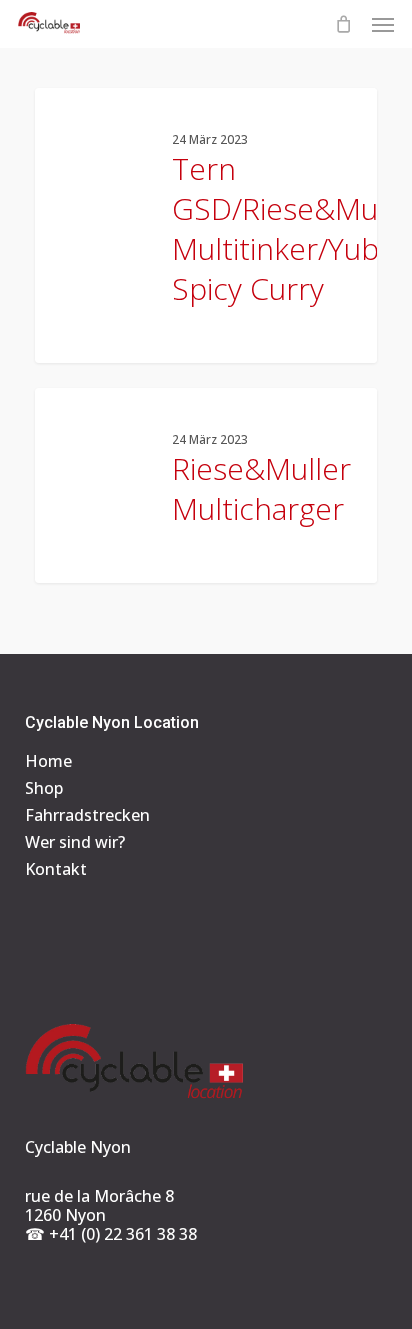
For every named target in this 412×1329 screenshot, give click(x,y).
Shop (44, 788)
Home (48, 761)
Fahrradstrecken (87, 815)
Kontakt (56, 869)
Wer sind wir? (75, 842)
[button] (383, 24)
